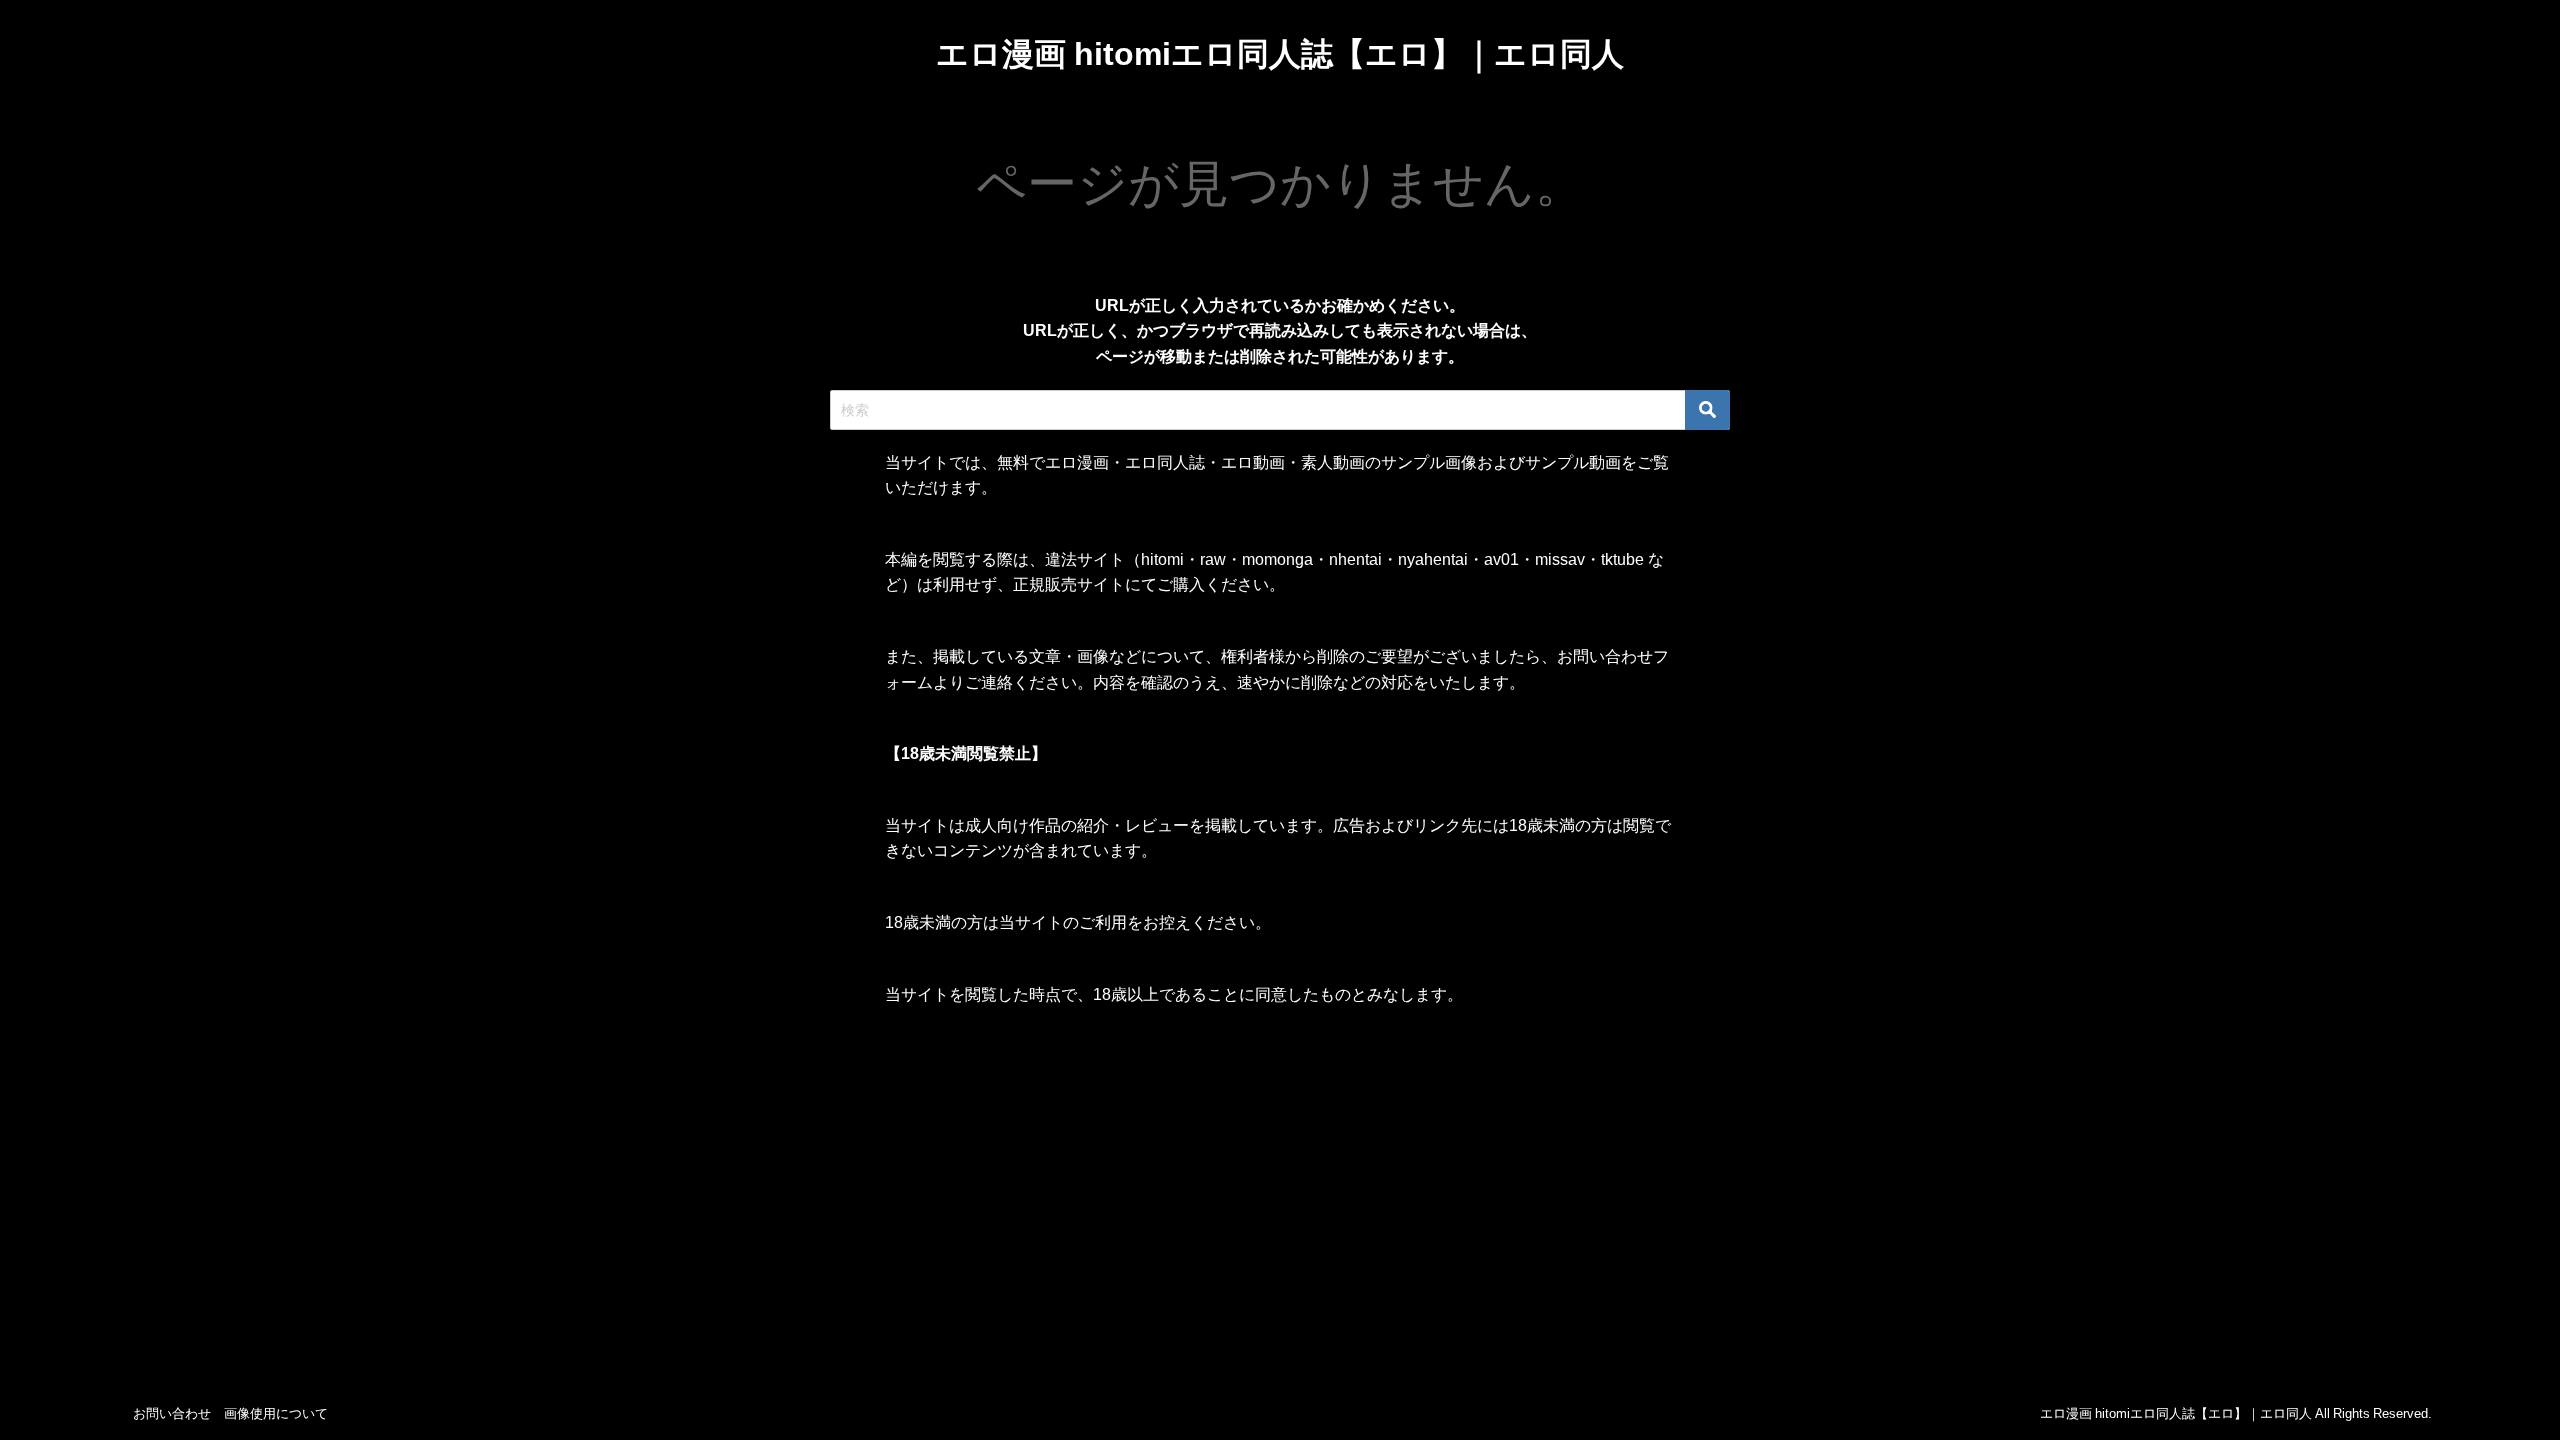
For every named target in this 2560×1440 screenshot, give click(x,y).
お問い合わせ (172, 1413)
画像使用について (276, 1413)
